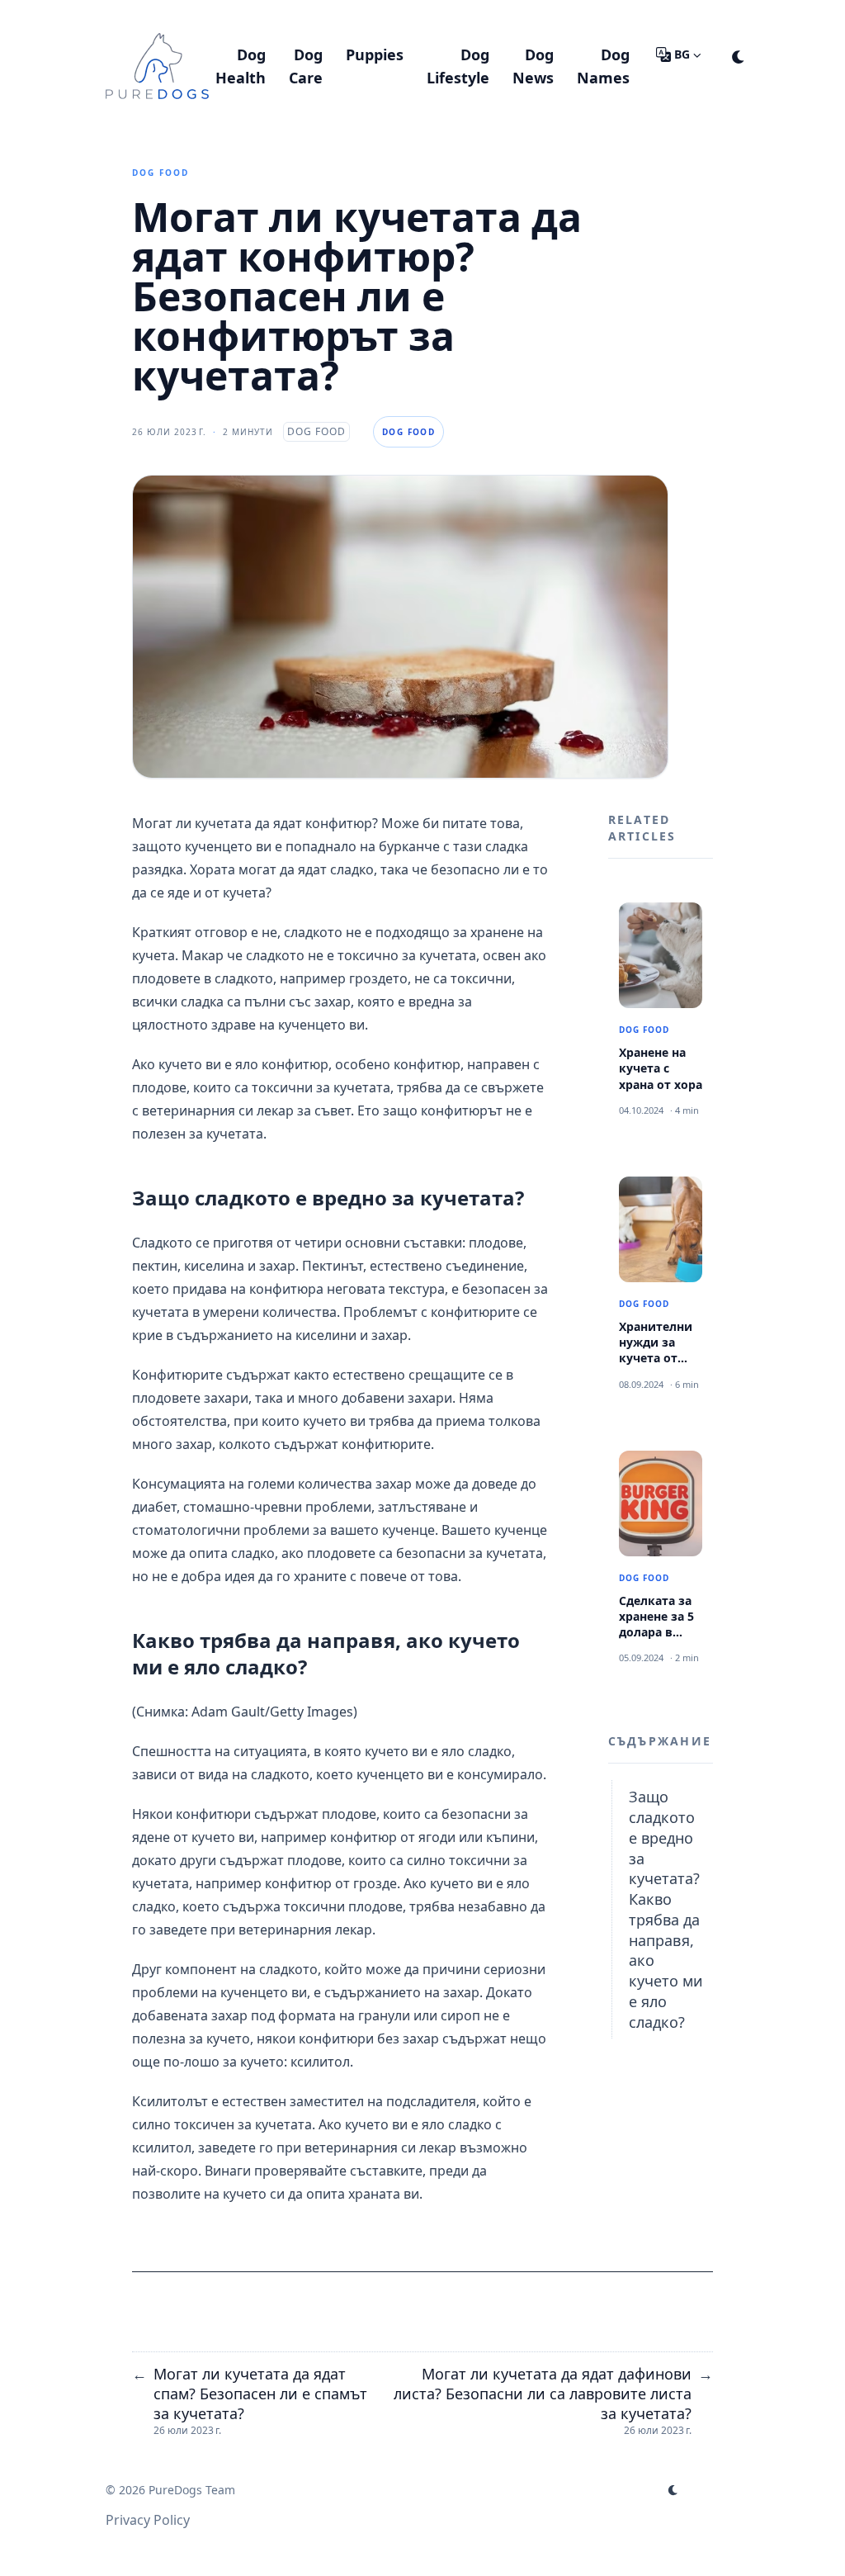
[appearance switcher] (739, 54)
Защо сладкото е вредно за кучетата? (664, 1837)
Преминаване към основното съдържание (275, 15)
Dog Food (161, 173)
